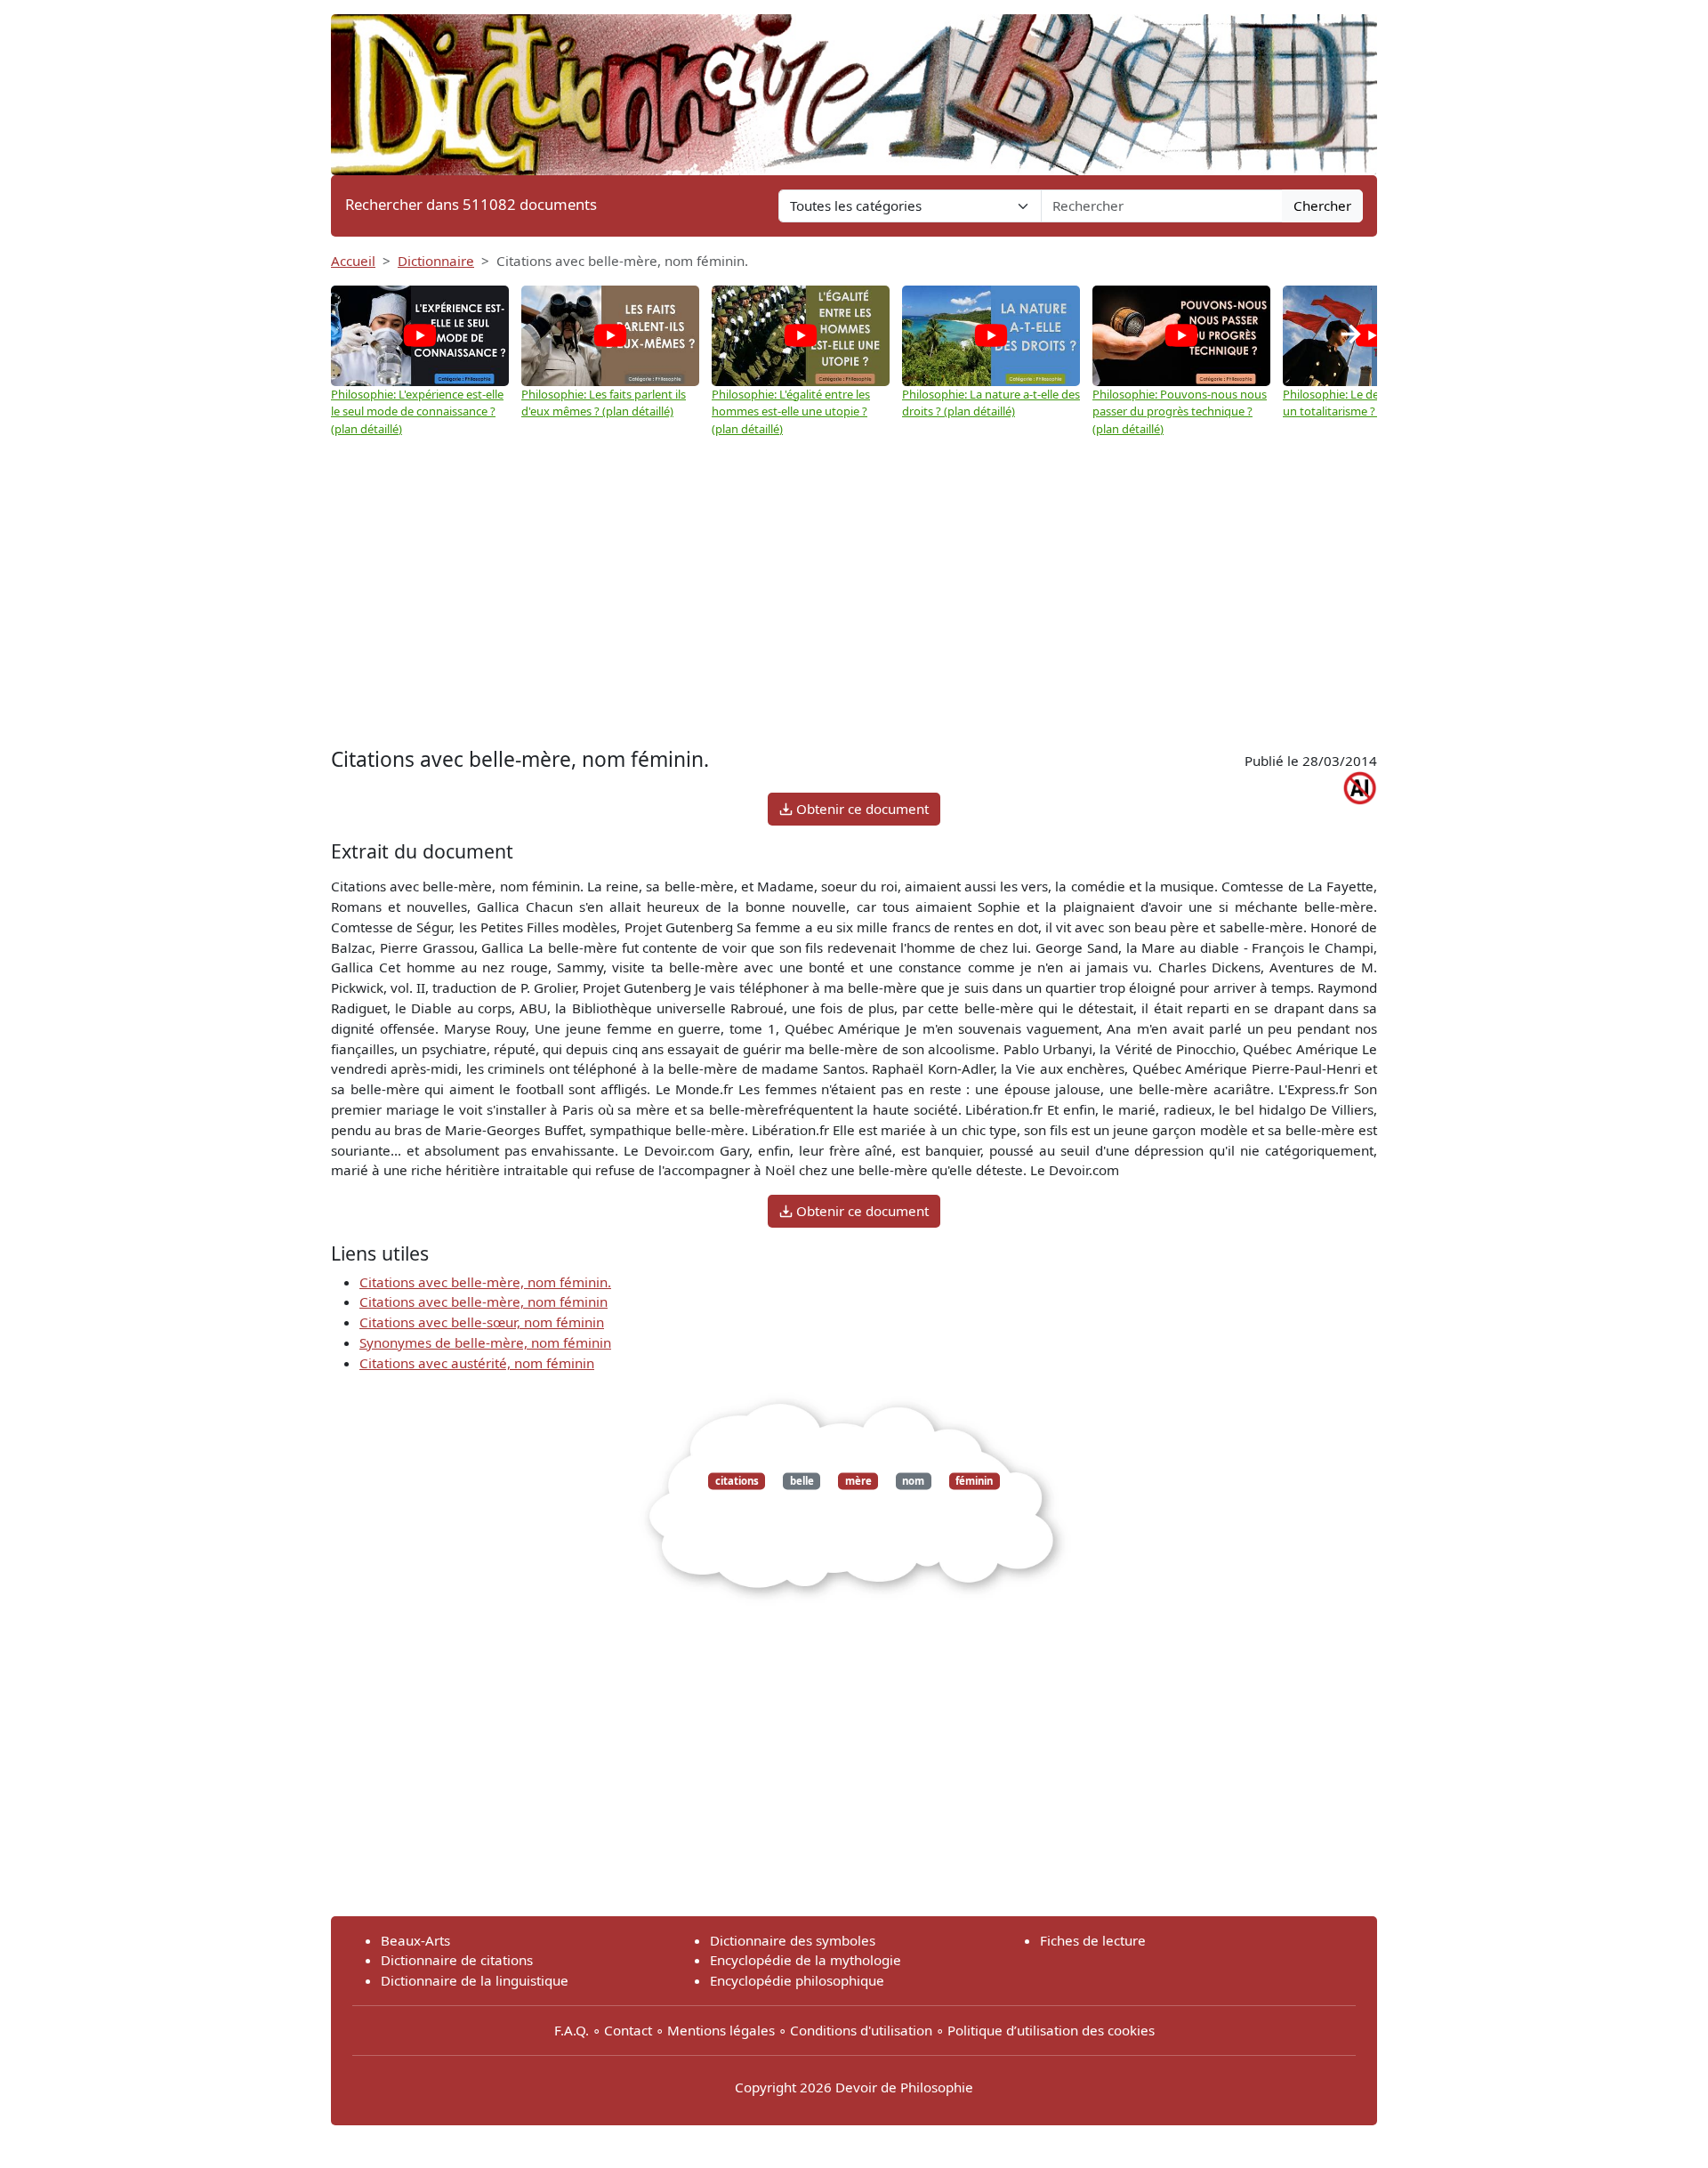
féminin (974, 1481)
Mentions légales (721, 2030)
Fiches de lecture (1093, 1940)
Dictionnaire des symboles (793, 1940)
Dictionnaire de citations (457, 1960)
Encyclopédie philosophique (797, 1980)
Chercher (1322, 206)
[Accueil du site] (854, 86)
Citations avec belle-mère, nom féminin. (485, 1282)
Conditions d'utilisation (861, 2030)
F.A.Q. (572, 2030)
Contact (628, 2030)
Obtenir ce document (861, 809)
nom (913, 1481)
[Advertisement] (854, 609)
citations (737, 1481)
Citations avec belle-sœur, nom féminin (482, 1322)
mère (858, 1481)
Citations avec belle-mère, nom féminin (483, 1302)
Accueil (353, 261)
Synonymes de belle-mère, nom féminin (485, 1342)
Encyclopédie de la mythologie (806, 1960)
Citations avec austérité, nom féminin (477, 1363)
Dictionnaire (436, 261)
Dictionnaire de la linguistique (475, 1980)
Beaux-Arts (415, 1940)
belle (802, 1481)
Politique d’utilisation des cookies (1051, 2030)
